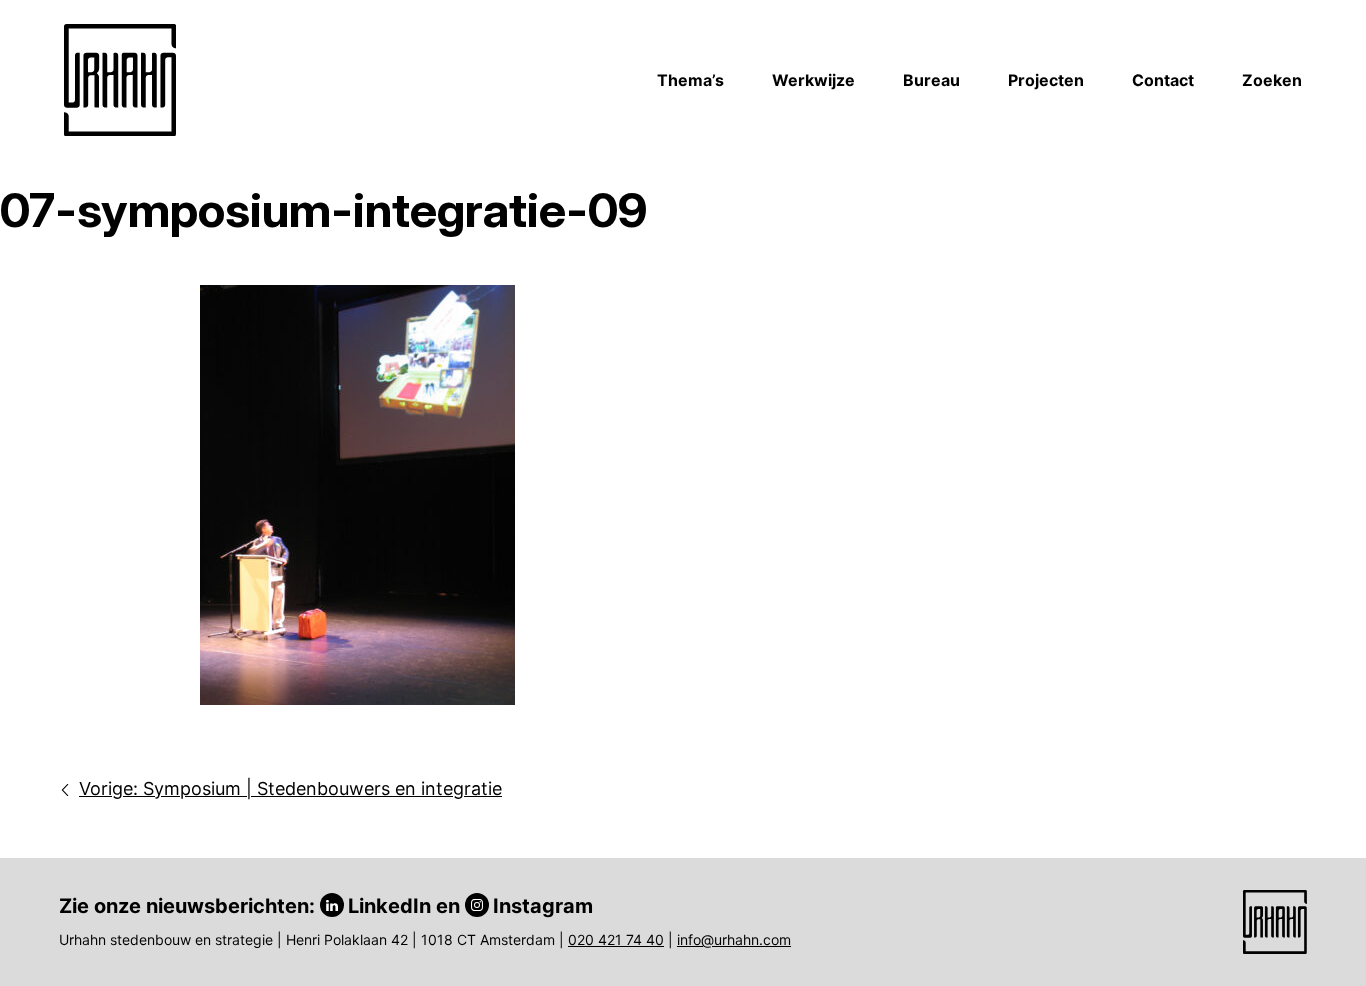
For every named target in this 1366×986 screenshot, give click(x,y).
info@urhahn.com (734, 939)
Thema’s (690, 80)
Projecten (1046, 80)
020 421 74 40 (616, 939)
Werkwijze (813, 80)
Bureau (931, 80)
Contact (1163, 80)
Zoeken (1272, 80)
